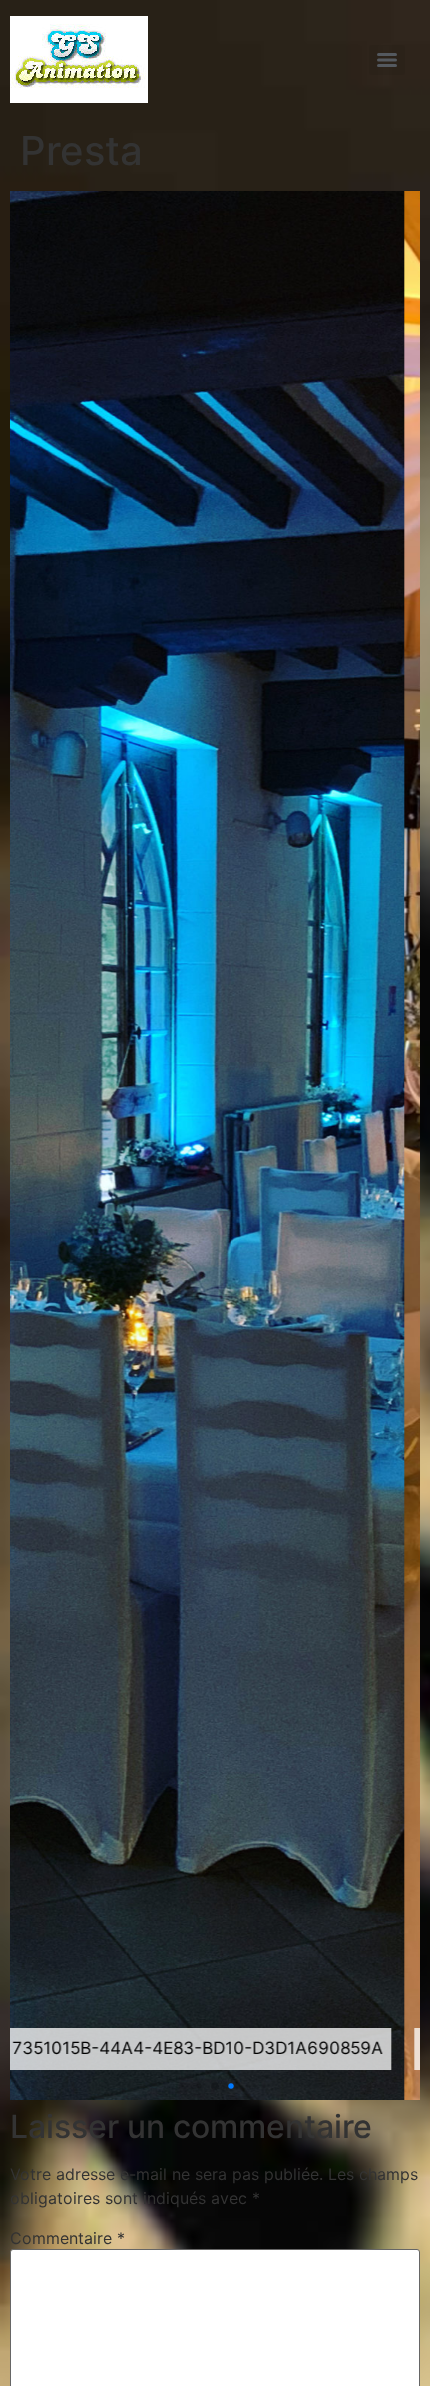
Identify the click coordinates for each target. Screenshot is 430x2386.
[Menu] (387, 60)
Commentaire (67, 2238)
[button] (183, 2085)
